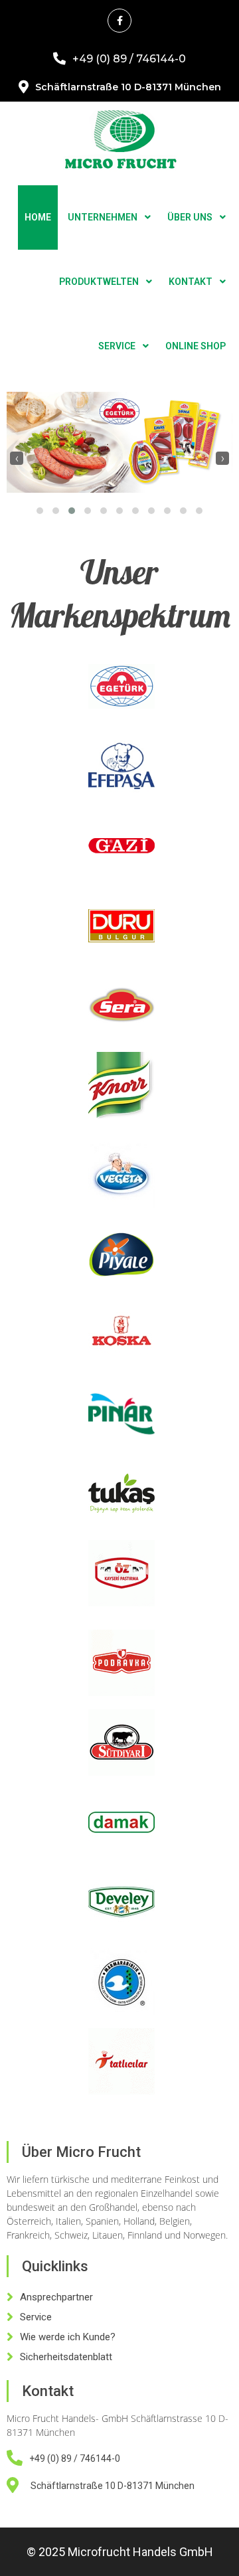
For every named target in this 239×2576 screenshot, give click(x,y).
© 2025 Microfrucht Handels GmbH (120, 2552)
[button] (40, 511)
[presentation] (17, 458)
